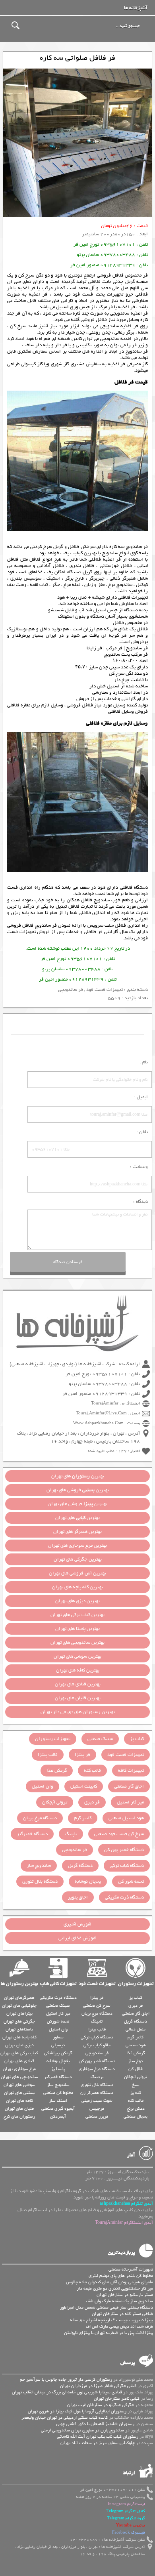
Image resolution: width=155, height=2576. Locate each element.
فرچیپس (97, 2109)
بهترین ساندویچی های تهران (77, 1643)
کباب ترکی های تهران (19, 2053)
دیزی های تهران (19, 2045)
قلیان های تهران (19, 2109)
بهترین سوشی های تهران (77, 1656)
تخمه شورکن (58, 2021)
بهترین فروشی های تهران (78, 1490)
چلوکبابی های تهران (19, 2005)
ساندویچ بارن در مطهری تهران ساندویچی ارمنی (82, 2430)
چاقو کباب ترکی (97, 2045)
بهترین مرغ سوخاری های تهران (77, 1546)
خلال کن (136, 2069)
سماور (58, 2037)
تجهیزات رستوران (53, 1739)
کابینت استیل (84, 1786)
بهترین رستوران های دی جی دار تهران (78, 1712)
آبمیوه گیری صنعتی (58, 2109)
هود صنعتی (136, 2045)
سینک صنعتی (100, 1739)
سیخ (136, 2085)
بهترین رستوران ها (19, 1984)
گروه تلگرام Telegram (126, 2518)
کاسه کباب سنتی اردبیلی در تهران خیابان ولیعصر (65, 2418)
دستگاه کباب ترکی (127, 1866)
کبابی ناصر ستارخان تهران (117, 2399)
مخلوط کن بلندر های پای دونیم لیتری (121, 2276)
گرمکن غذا (57, 1771)
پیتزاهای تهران (19, 2013)
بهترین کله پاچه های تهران (77, 1587)
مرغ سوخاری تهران (19, 2069)
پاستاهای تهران (19, 2029)
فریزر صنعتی (97, 2116)
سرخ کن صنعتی (97, 2005)
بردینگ (97, 2077)
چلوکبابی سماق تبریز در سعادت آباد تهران (98, 2443)
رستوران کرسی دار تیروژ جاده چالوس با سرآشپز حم (66, 2379)
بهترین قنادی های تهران (78, 1684)
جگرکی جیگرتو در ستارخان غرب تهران (101, 2405)
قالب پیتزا (48, 1755)
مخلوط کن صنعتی (58, 2093)
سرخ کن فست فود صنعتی (119, 1834)
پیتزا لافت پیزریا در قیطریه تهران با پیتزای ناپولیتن (108, 2333)
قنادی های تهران (19, 2061)
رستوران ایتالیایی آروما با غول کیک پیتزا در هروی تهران (77, 2411)
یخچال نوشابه (88, 1881)
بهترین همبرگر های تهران (77, 1532)
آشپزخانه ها (136, 8)
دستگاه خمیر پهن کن (124, 1850)
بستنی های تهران (19, 2093)
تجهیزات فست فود (105, 990)
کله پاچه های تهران (19, 2037)
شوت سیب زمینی (97, 2101)
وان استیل (43, 1786)
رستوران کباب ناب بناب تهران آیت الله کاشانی (98, 2437)
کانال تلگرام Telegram (126, 2511)
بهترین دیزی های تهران (77, 1601)
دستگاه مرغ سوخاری (97, 2069)
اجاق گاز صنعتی (129, 1786)
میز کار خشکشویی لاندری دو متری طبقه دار (115, 2288)
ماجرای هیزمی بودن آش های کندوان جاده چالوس (109, 2282)
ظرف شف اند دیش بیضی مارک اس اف (119, 2326)
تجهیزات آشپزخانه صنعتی (131, 2269)
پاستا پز (58, 2069)
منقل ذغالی (136, 2029)
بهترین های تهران (78, 1476)
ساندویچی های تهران (19, 2077)
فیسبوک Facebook (129, 2533)
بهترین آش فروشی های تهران (77, 1573)
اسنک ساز (58, 2101)
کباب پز (137, 1739)
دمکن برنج (136, 2109)
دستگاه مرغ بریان (40, 1818)
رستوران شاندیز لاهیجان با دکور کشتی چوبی (95, 2424)
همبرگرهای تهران (19, 1998)
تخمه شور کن (131, 1881)
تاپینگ (71, 1834)
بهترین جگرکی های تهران (78, 1559)
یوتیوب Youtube (131, 2525)
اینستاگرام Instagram (126, 2504)
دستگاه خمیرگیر (32, 1834)
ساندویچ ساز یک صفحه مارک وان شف (120, 2301)
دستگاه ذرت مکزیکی (124, 1897)
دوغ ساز (136, 2061)
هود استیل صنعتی (126, 1818)
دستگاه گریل (80, 1866)
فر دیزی (92, 1802)
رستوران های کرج (19, 2116)
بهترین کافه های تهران (78, 1670)
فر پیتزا (82, 1755)
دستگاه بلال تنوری (40, 1881)
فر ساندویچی (71, 990)
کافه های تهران (19, 2101)
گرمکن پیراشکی (58, 2053)
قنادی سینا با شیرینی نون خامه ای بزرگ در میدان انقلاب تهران (67, 2392)
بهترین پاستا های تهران (77, 1629)
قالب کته (92, 1771)
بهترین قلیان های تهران (78, 1698)
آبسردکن (58, 2116)
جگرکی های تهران (19, 2021)
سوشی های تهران (19, 2085)
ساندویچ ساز (39, 1866)
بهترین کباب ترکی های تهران (77, 1615)
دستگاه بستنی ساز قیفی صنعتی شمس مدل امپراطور (107, 2307)
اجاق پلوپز (78, 1897)
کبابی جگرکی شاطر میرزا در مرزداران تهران (98, 2386)
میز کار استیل (130, 1802)
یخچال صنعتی (136, 2116)
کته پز (136, 2093)
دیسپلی (58, 2045)
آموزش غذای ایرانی (77, 1938)
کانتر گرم (83, 1818)
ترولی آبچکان (55, 1802)
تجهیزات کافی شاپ (58, 1984)
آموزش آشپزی (77, 1924)
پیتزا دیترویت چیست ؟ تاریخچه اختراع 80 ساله (111, 2320)
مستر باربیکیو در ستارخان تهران (125, 2295)
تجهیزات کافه (131, 1771)
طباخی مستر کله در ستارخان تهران (122, 2314)
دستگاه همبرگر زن (97, 2093)
